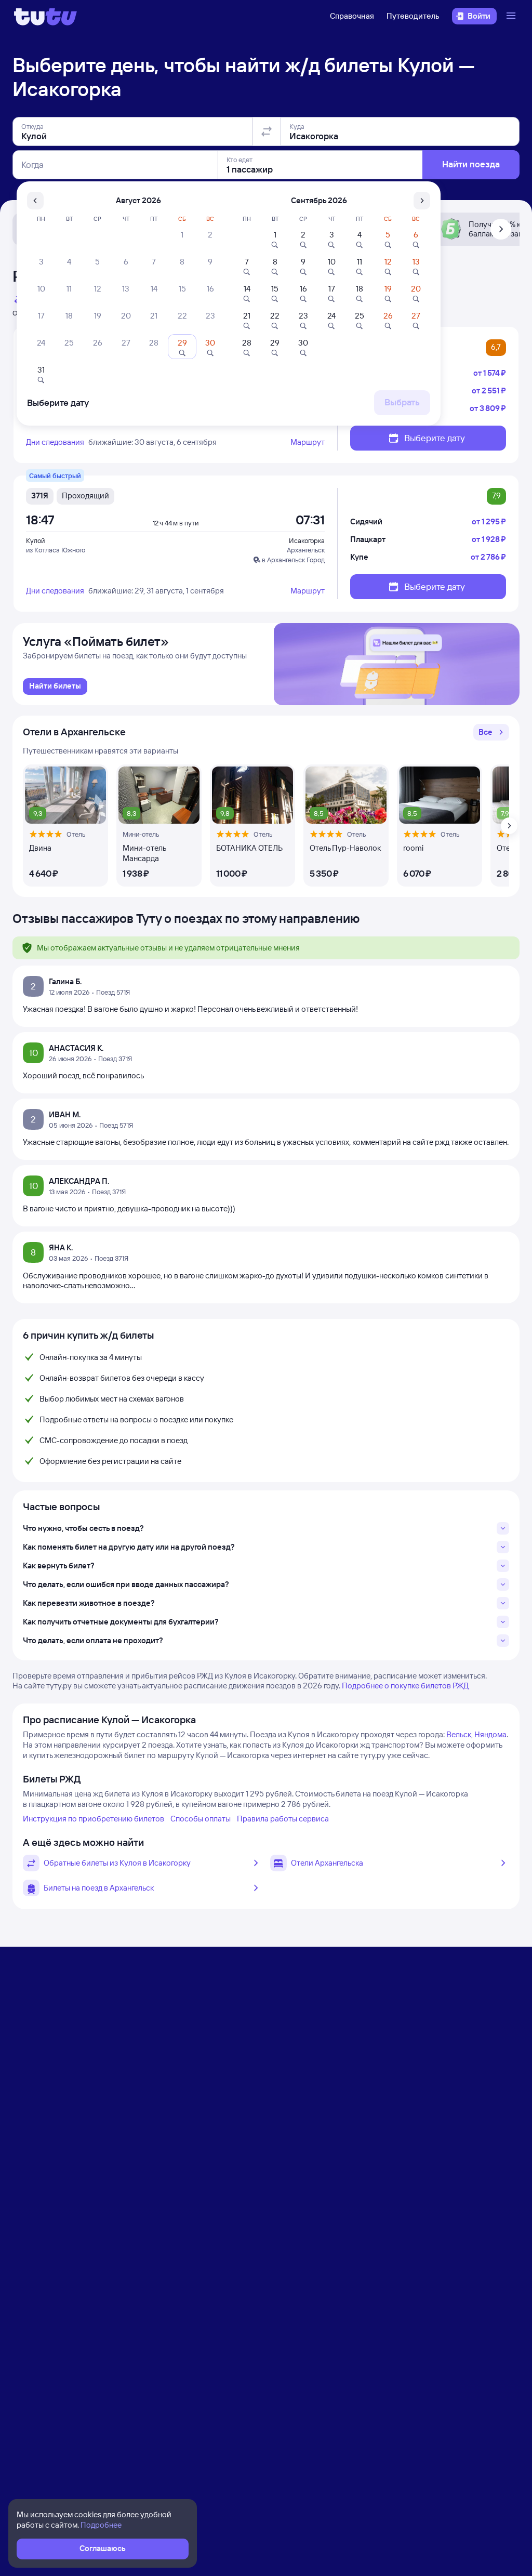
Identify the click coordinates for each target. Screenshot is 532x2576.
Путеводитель (413, 16)
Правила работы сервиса (283, 1819)
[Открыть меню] (512, 16)
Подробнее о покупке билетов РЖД (405, 1686)
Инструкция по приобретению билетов (94, 1819)
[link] (55, 686)
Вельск (459, 1734)
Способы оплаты (201, 1819)
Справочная (352, 16)
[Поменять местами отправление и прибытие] (267, 131)
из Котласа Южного (56, 550)
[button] (491, 732)
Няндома (490, 1734)
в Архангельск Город (293, 560)
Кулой (35, 540)
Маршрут (308, 442)
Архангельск (306, 550)
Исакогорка (307, 540)
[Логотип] (45, 16)
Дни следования (55, 442)
